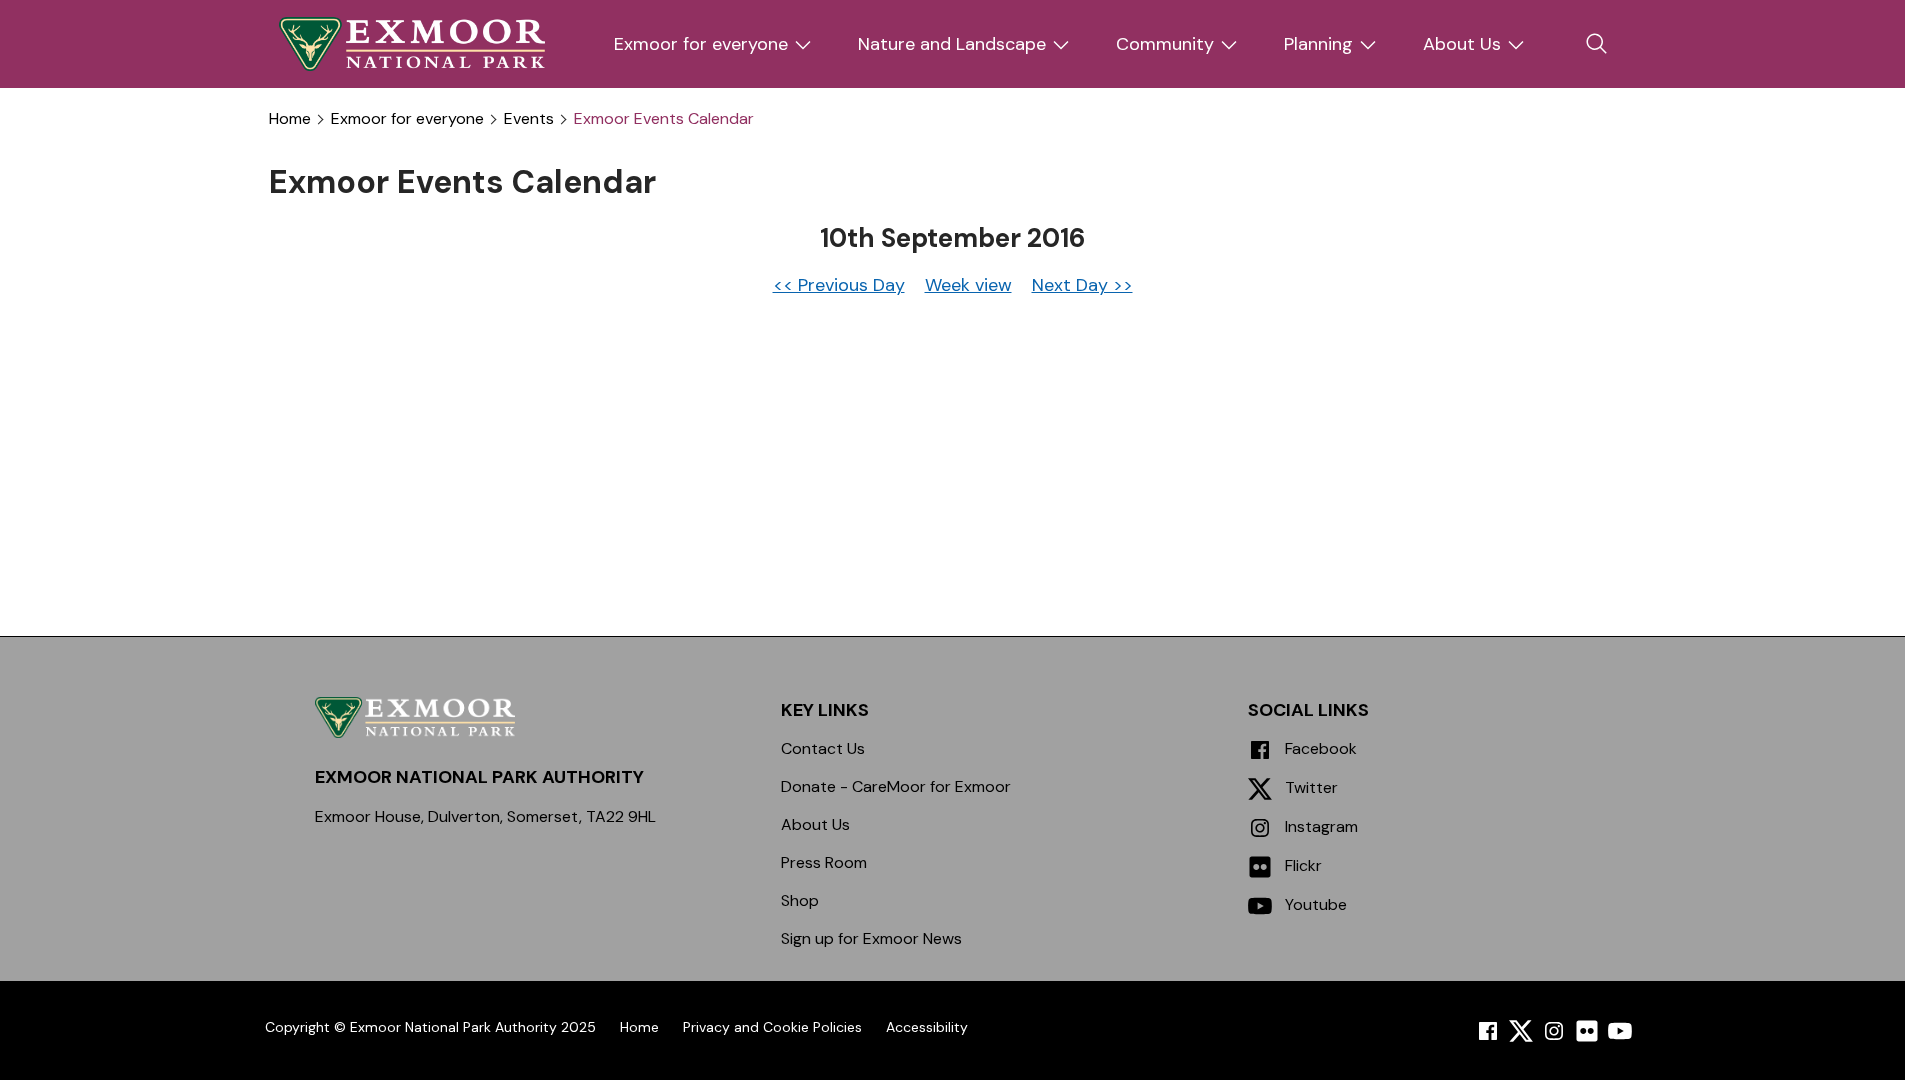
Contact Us (823, 748)
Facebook (1319, 748)
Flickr (1301, 865)
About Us (1462, 44)
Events (529, 119)
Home (290, 119)
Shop (800, 900)
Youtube (1314, 904)
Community (1165, 44)
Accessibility (927, 1027)
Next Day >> (1082, 285)
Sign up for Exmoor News (871, 938)
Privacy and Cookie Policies (772, 1027)
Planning (1318, 44)
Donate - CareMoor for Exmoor (896, 786)
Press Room (824, 862)
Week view (968, 285)
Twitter (1309, 787)
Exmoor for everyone (701, 44)
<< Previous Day (839, 285)
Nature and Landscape (952, 44)
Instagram (1319, 826)
